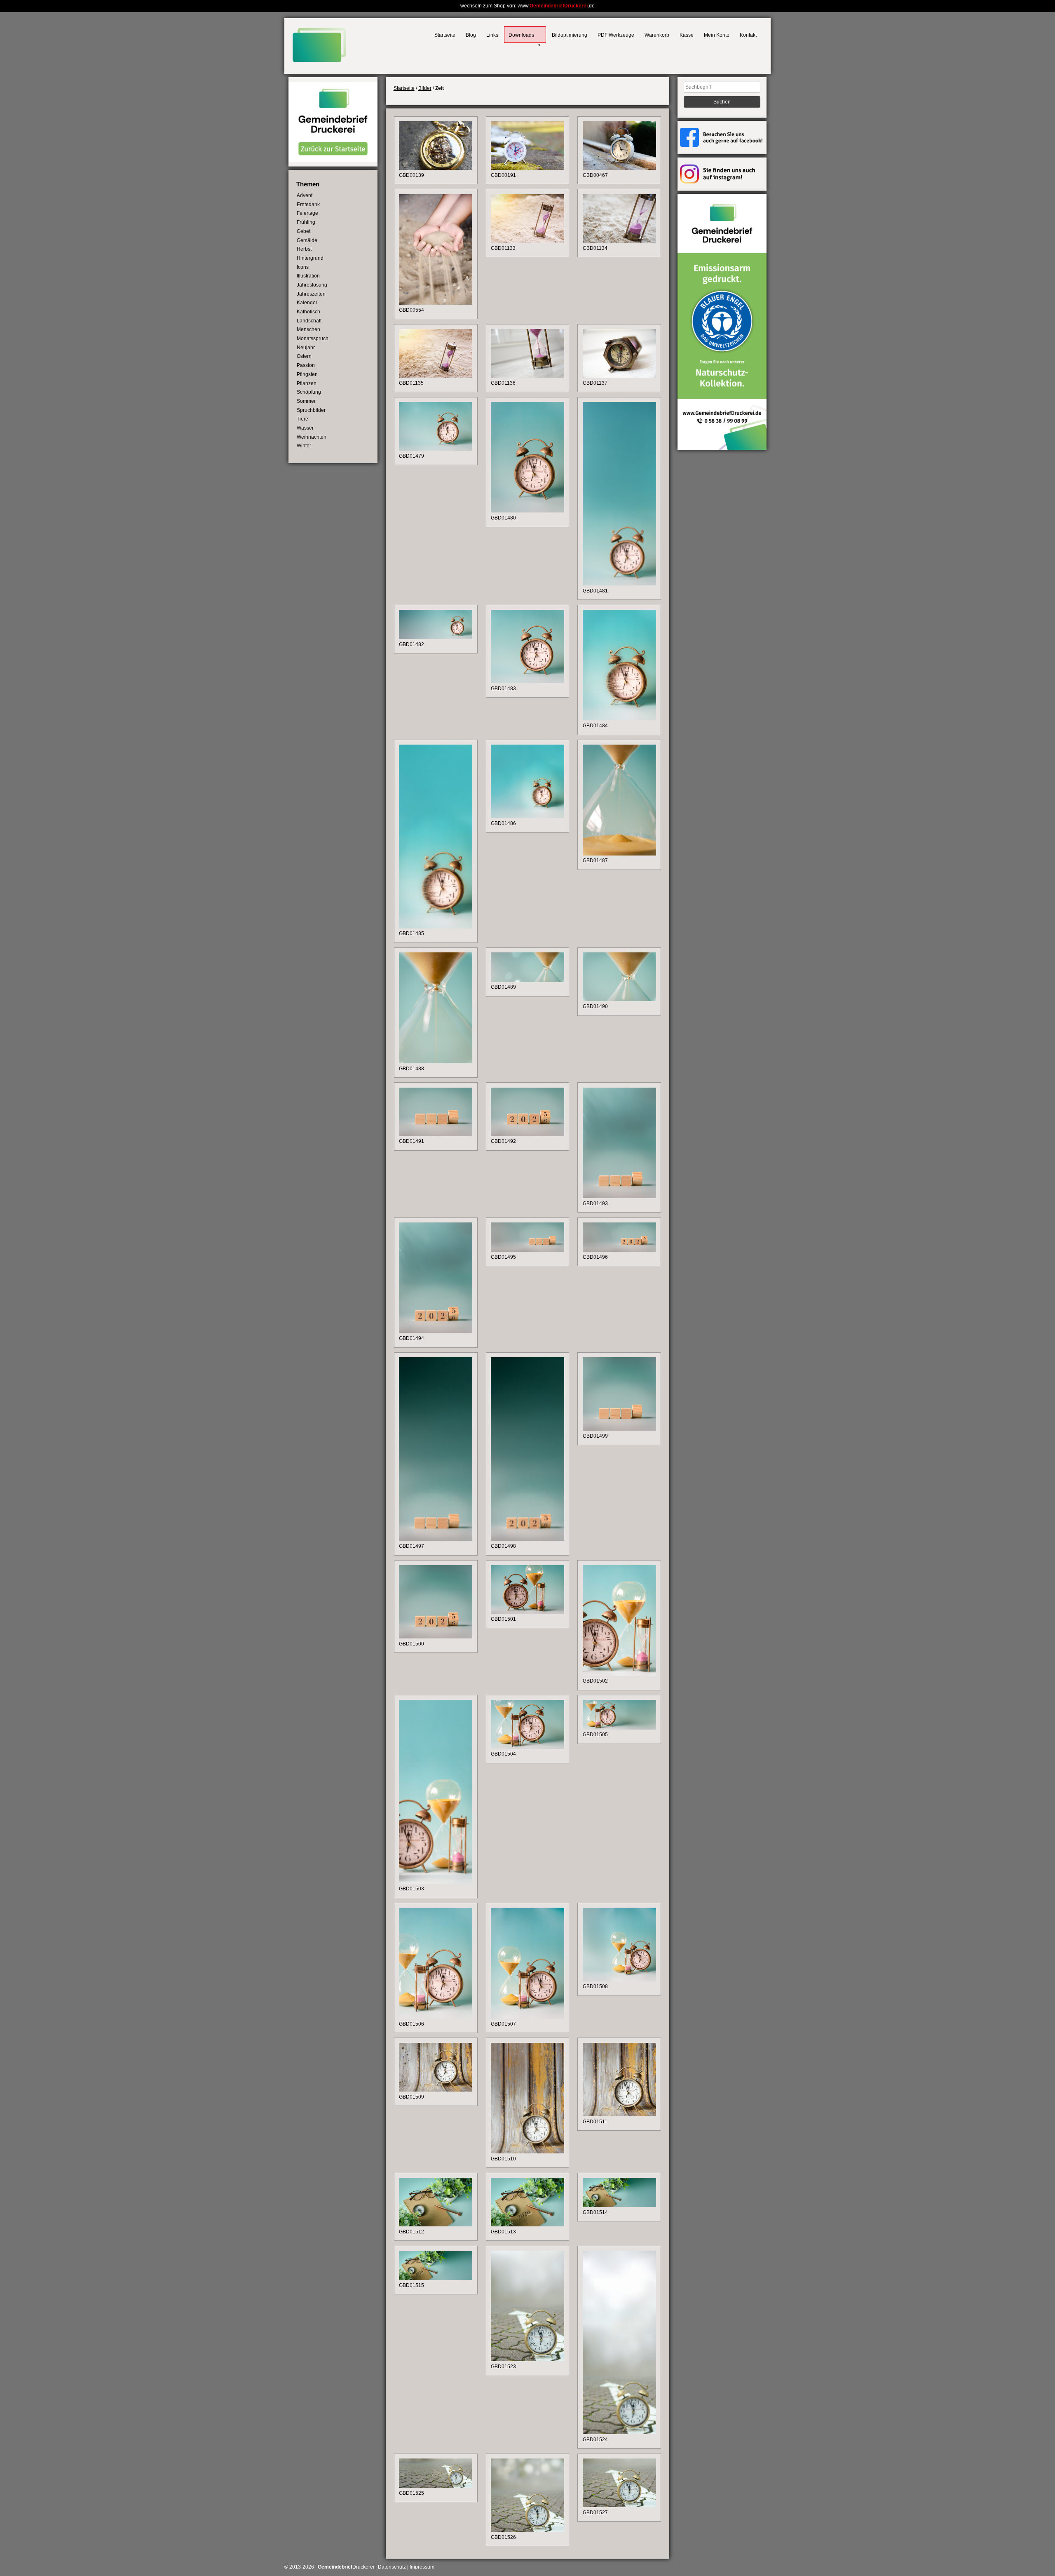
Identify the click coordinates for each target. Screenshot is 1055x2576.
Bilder (425, 88)
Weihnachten (312, 437)
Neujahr (306, 348)
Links (492, 35)
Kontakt (748, 35)
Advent (305, 195)
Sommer (306, 401)
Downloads (521, 35)
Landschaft (309, 321)
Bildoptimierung (570, 35)
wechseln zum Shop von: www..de (527, 6)
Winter (304, 446)
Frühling (306, 222)
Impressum (422, 2567)
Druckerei (346, 2567)
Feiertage (307, 213)
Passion (306, 365)
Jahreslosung (312, 285)
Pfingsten (307, 374)
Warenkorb (657, 35)
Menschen (308, 329)
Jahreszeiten (311, 294)
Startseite (445, 35)
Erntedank (308, 204)
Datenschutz (392, 2567)
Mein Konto (717, 35)
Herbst (304, 249)
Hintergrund (310, 258)
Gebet (304, 231)
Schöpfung (309, 392)
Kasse (687, 35)
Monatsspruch (313, 338)
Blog (471, 35)
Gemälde (307, 240)
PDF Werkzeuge (616, 35)
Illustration (308, 276)
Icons (303, 267)
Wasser (305, 428)
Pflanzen (307, 383)
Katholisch (308, 312)
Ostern (304, 356)
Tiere (302, 419)
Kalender (307, 303)
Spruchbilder (311, 410)
